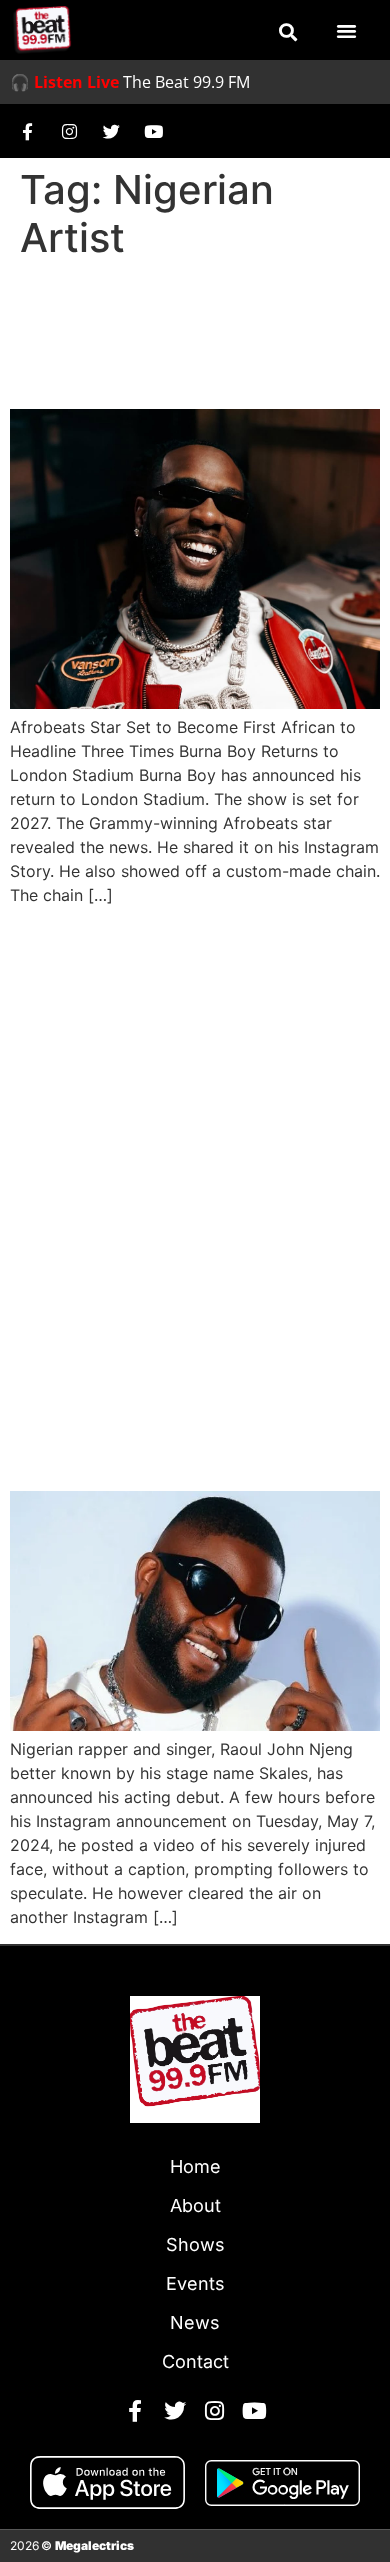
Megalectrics (94, 2545)
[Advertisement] (195, 1117)
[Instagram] (69, 131)
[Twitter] (111, 131)
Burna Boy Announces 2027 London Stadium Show (178, 335)
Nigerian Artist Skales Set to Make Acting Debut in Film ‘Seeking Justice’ (179, 1398)
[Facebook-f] (27, 131)
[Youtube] (153, 131)
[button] (288, 32)
